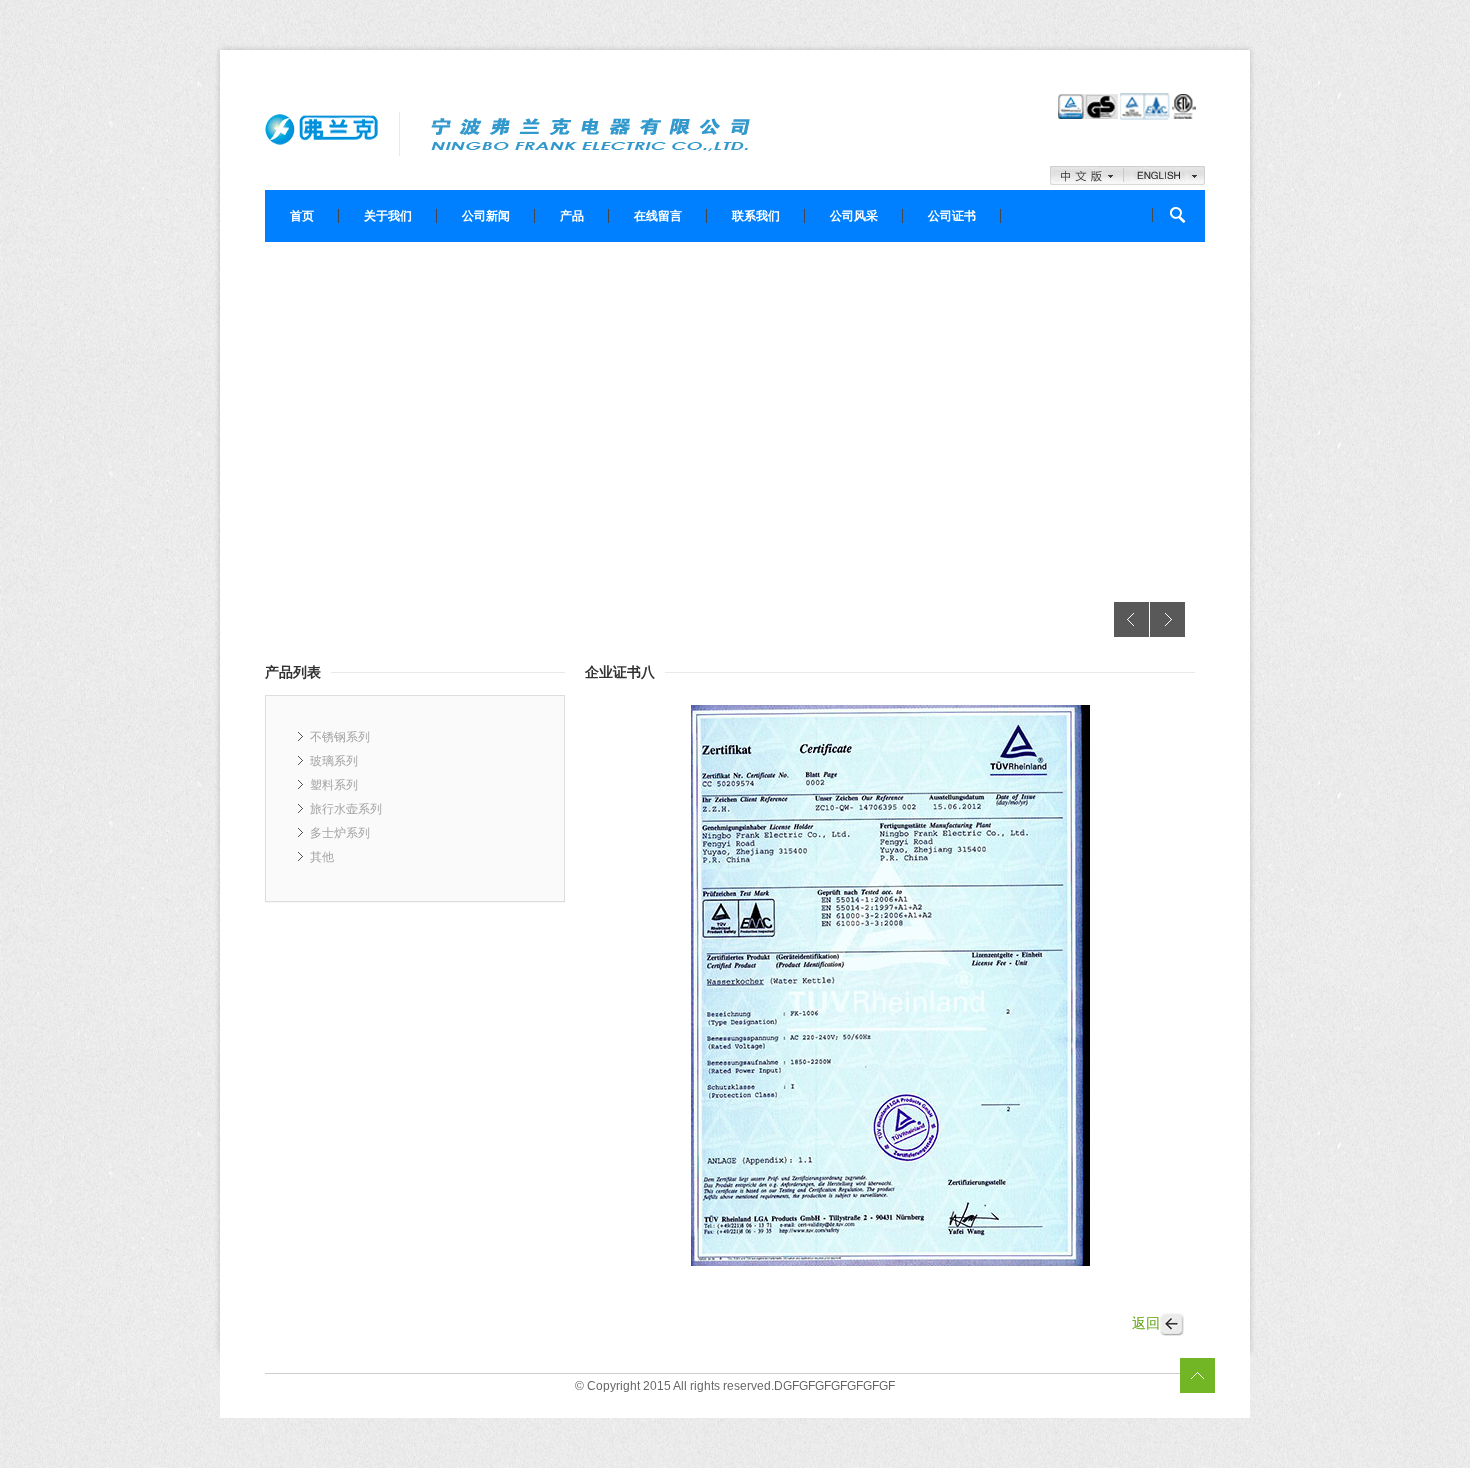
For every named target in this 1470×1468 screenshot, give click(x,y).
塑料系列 (334, 785)
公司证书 (952, 216)
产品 (572, 216)
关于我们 (388, 216)
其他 (322, 857)
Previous (1131, 619)
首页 (302, 216)
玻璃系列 (334, 761)
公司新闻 (486, 216)
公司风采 (854, 216)
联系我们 (756, 216)
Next (1167, 619)
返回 (1146, 1323)
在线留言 (658, 216)
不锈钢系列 (340, 737)
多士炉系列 (340, 833)
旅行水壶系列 (346, 809)
